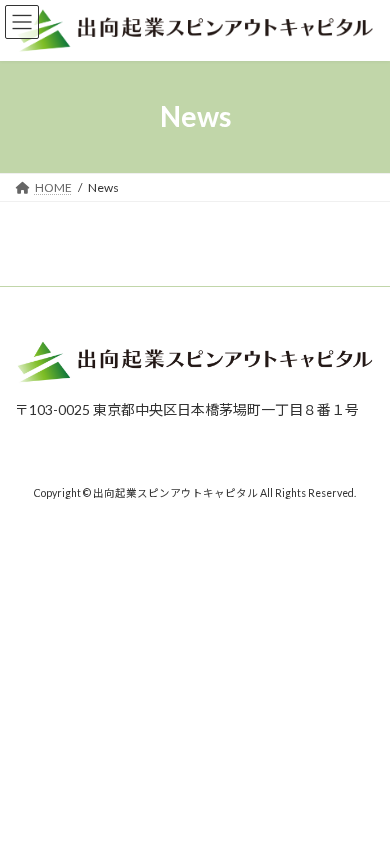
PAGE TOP (360, 798)
